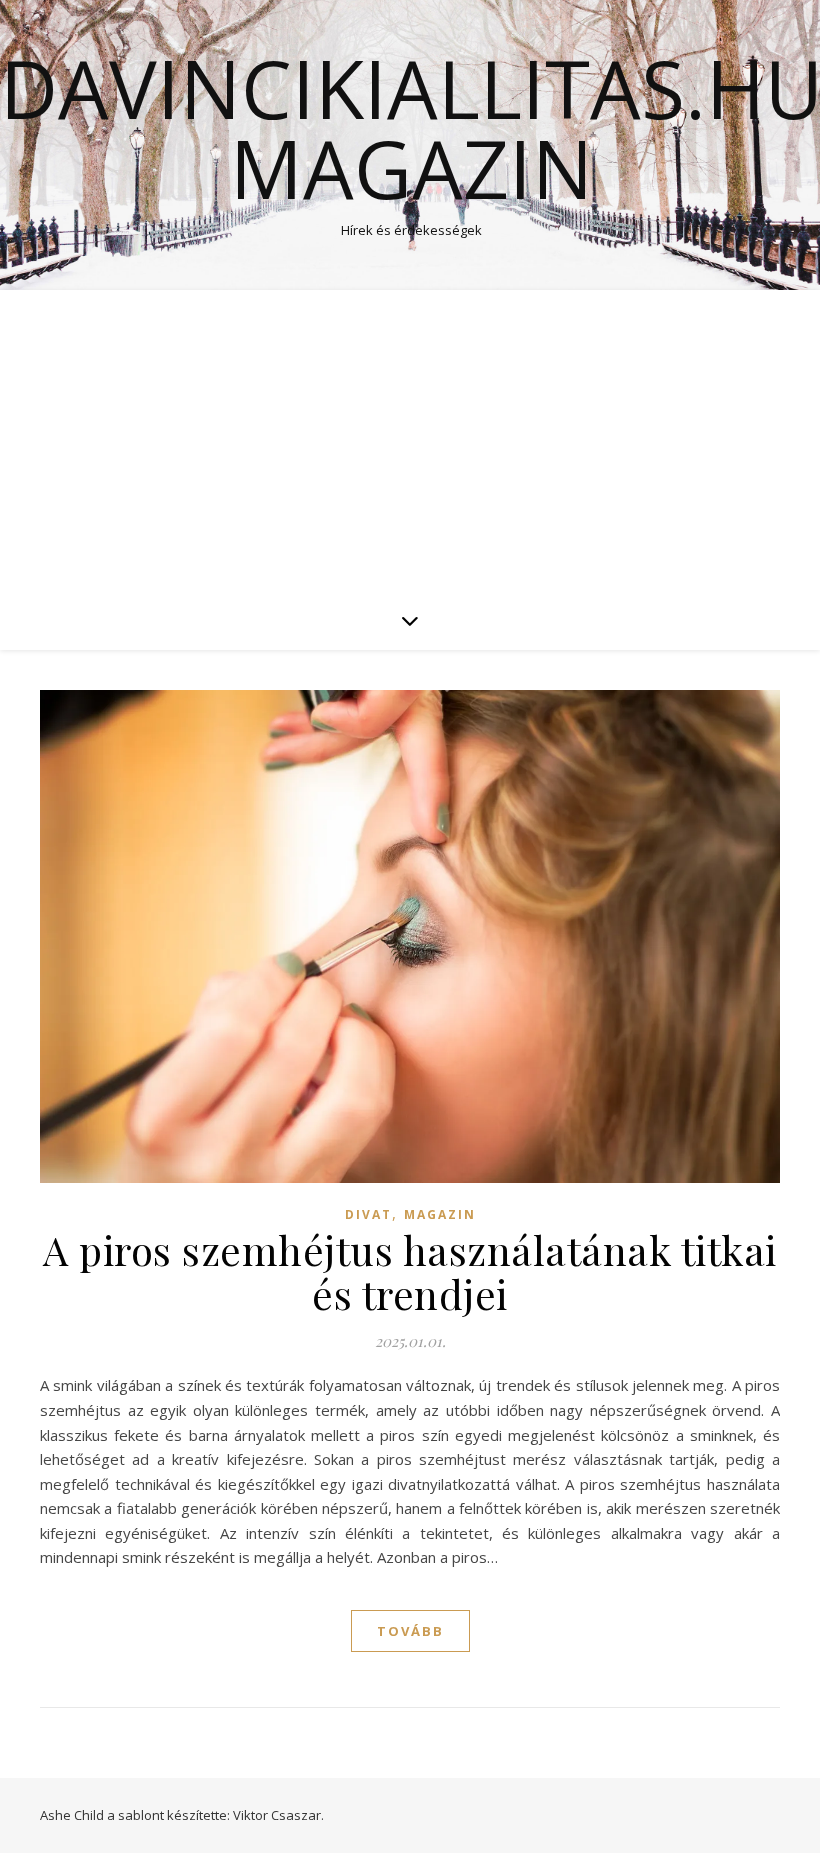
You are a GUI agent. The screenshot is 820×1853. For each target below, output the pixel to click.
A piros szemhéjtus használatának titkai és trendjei (410, 1271)
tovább (410, 1631)
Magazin (440, 1214)
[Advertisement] (410, 440)
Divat (368, 1214)
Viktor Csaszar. (278, 1815)
